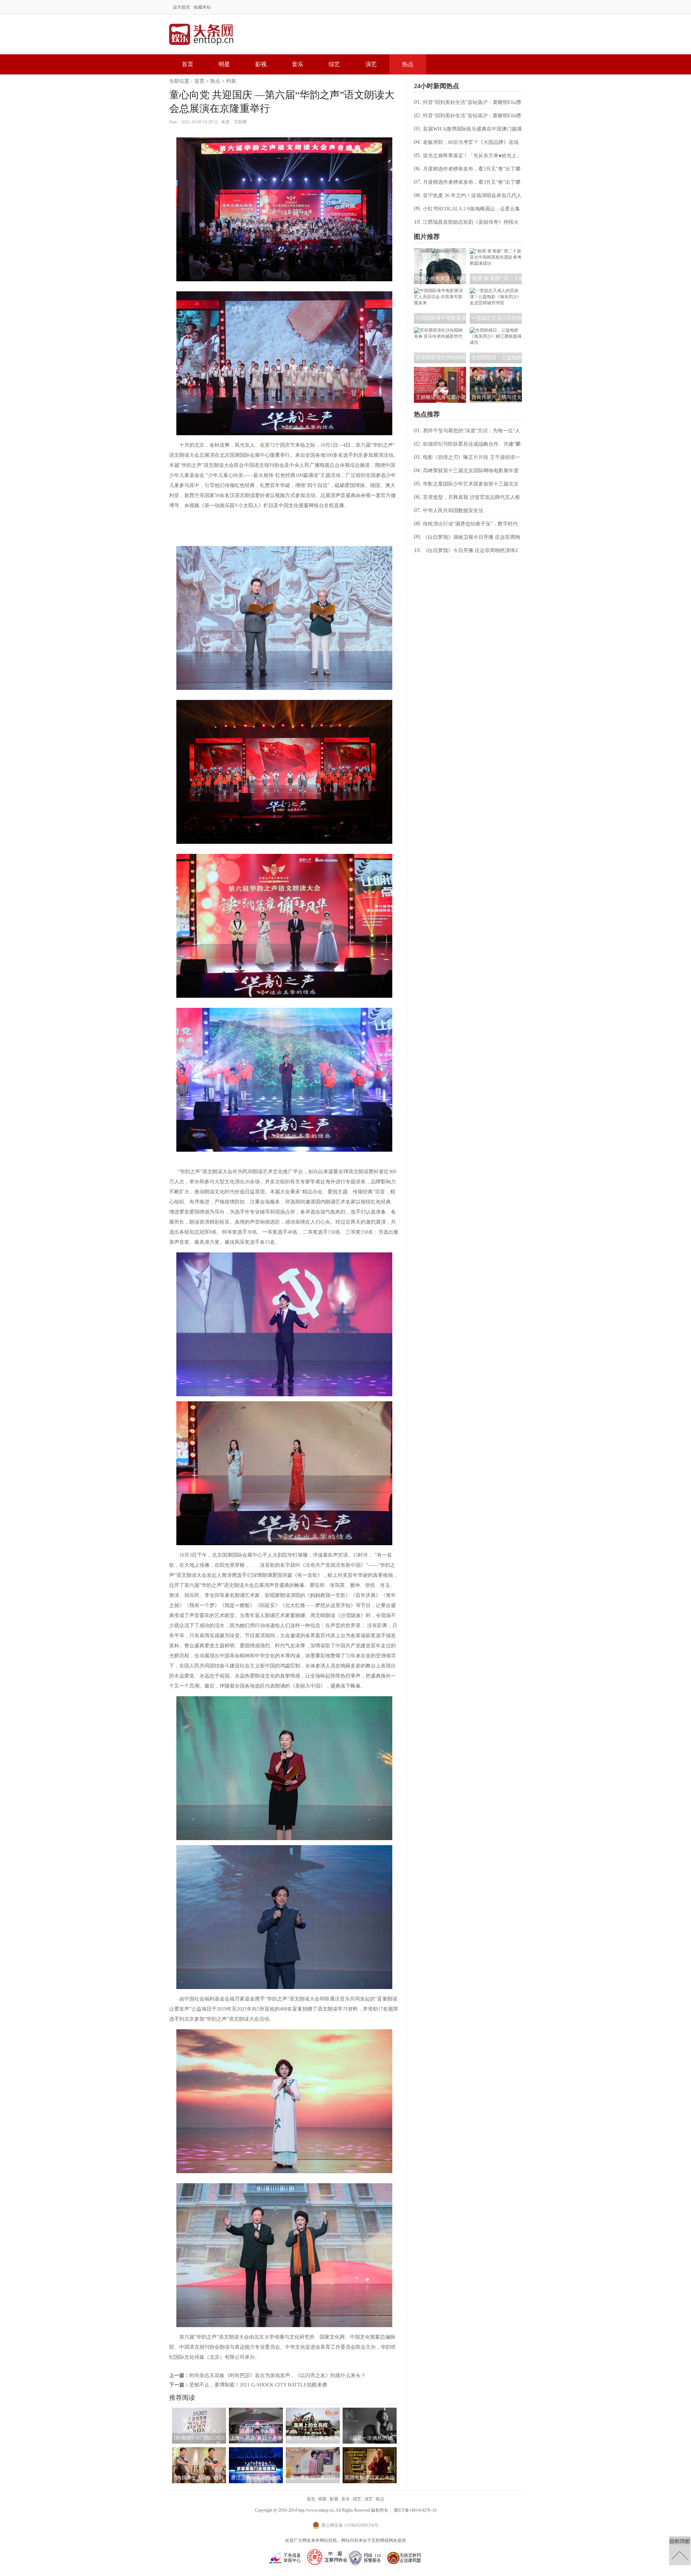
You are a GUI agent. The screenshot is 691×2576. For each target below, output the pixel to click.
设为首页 (181, 7)
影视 (261, 64)
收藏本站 (202, 7)
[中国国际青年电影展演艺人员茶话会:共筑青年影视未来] (440, 303)
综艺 (334, 64)
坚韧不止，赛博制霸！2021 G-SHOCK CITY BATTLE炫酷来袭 (258, 2385)
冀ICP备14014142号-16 (415, 2510)
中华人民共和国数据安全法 (453, 511)
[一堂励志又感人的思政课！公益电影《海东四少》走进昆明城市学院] (496, 303)
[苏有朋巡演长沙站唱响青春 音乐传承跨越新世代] (440, 336)
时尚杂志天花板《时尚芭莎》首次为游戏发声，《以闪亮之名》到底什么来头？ (277, 2375)
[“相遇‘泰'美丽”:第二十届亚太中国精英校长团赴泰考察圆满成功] (496, 263)
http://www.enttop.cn (316, 2510)
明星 (224, 64)
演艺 (371, 64)
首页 (188, 64)
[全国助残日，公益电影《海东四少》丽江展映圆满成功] (496, 342)
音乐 (298, 64)
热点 (408, 64)
